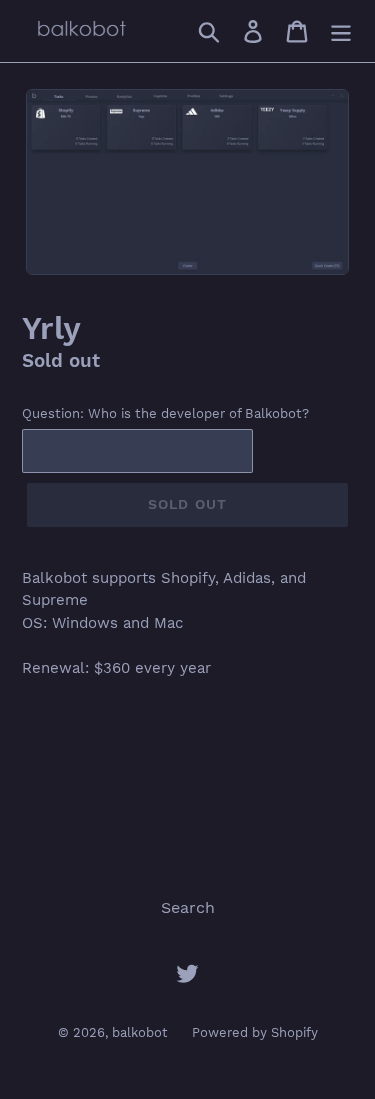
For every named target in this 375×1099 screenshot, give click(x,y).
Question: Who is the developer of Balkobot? (165, 413)
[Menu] (341, 31)
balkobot (139, 1032)
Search (188, 907)
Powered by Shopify (255, 1032)
